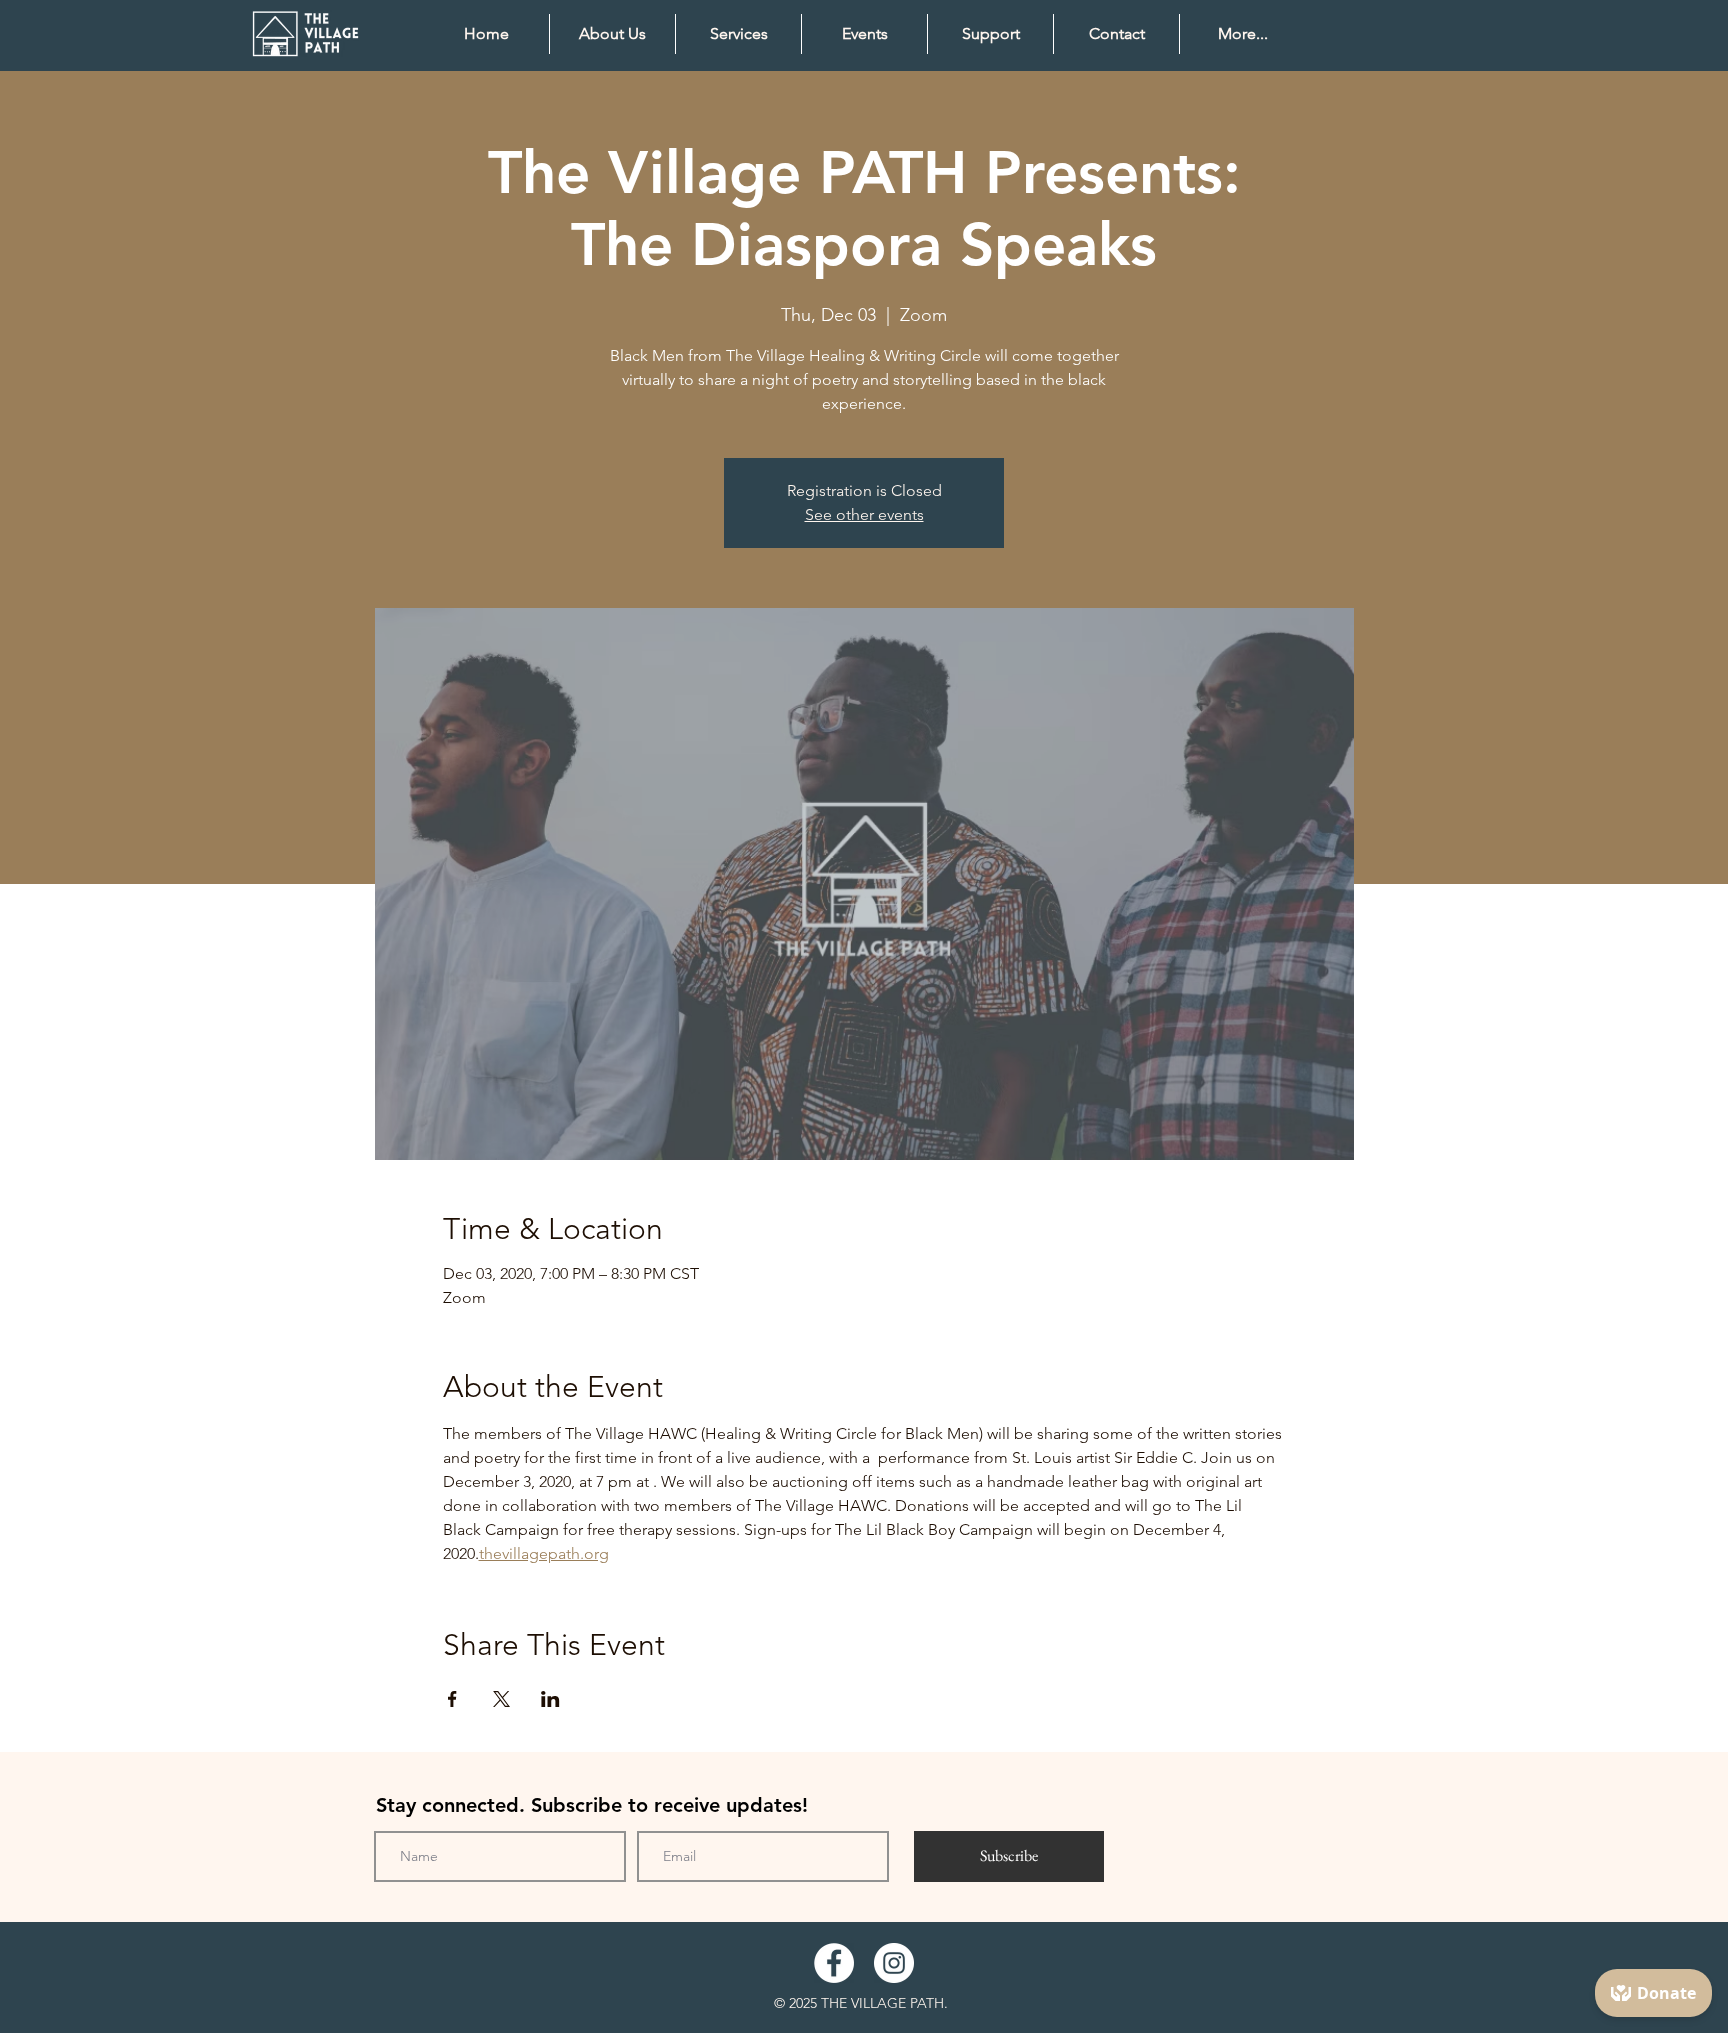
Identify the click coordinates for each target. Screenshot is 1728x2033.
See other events (864, 514)
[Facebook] (834, 1963)
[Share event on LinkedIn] (550, 1699)
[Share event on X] (501, 1699)
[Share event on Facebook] (452, 1699)
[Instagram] (894, 1963)
